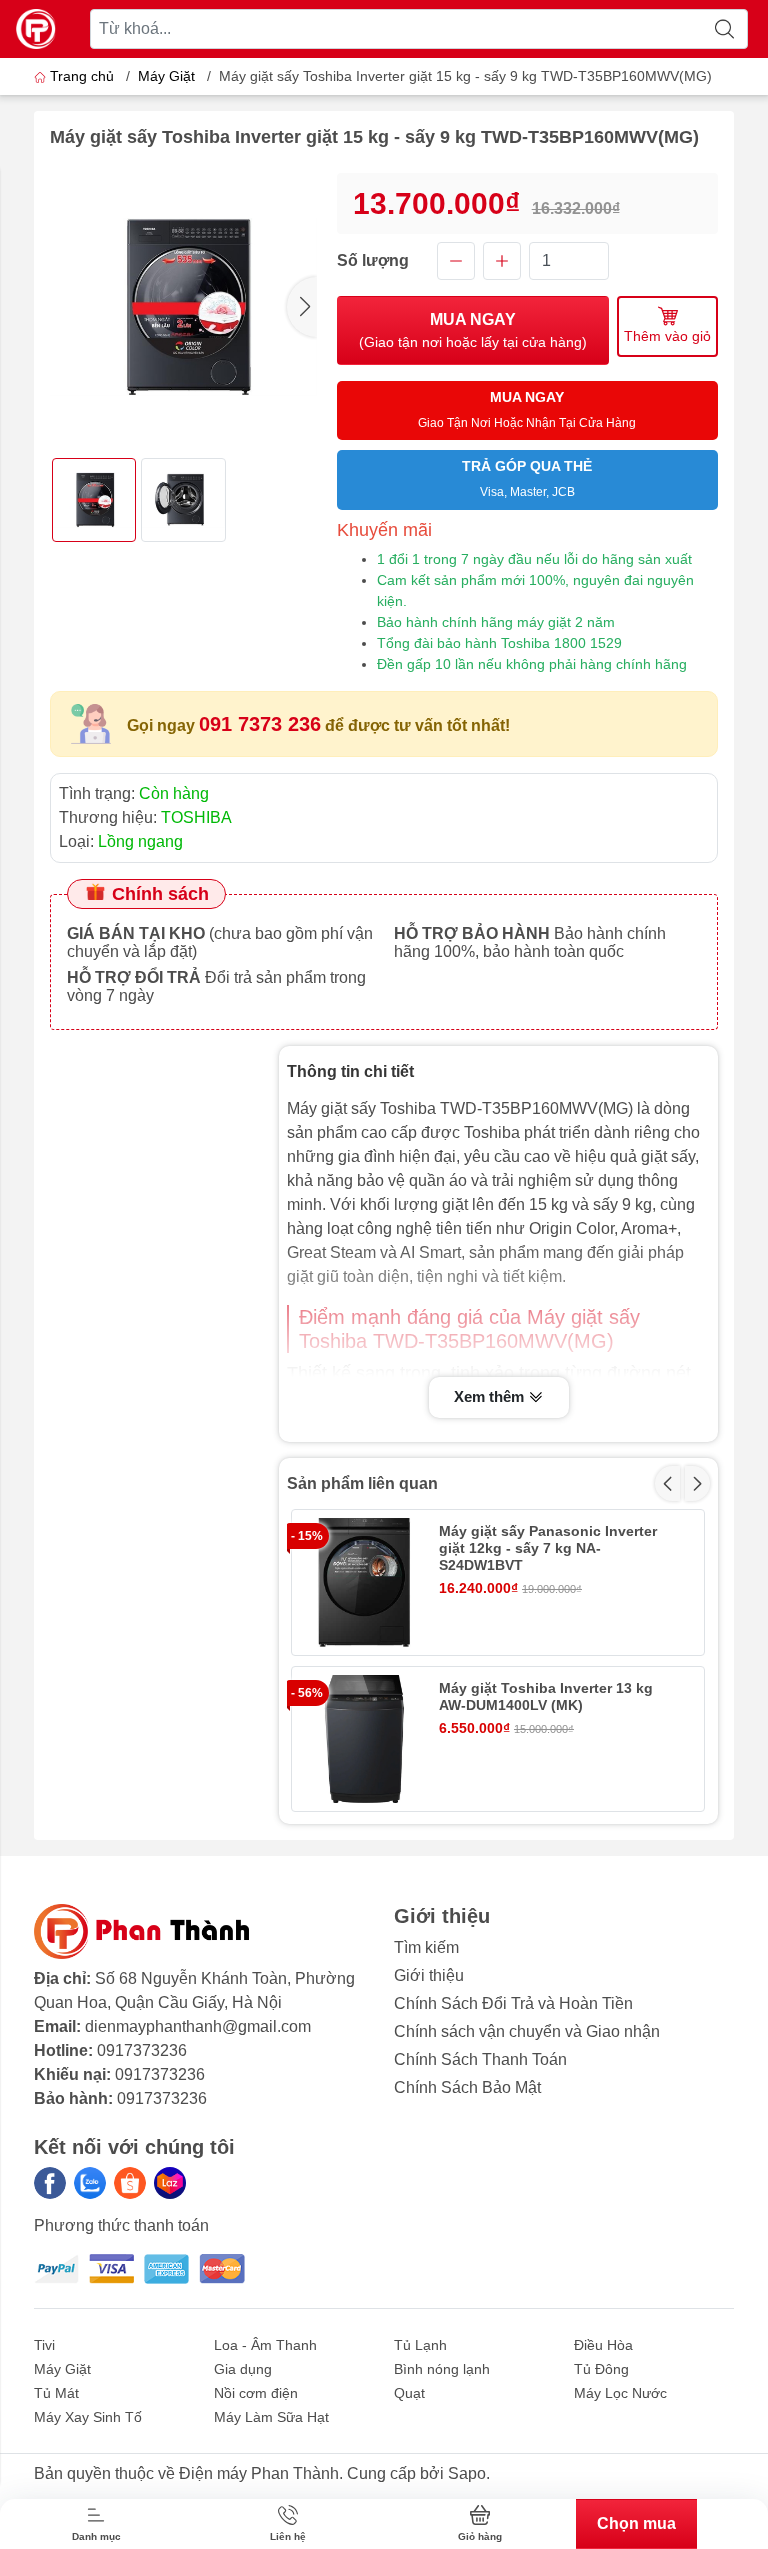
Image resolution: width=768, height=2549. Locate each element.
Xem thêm (491, 1396)
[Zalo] (90, 2183)
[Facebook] (50, 2183)
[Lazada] (170, 2183)
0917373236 (142, 2050)
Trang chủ (82, 76)
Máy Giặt (166, 76)
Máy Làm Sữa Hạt (271, 2417)
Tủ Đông (601, 2369)
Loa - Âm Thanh (265, 2345)
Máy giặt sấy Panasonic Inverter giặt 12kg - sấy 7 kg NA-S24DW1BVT (548, 1548)
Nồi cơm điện (256, 2393)
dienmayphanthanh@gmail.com (198, 2026)
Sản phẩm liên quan (362, 1483)
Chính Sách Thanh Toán (480, 2059)
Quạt (409, 2393)
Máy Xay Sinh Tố (88, 2417)
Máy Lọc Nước (620, 2393)
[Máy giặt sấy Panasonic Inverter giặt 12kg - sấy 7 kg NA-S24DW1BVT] (364, 1582)
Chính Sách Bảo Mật (467, 2087)
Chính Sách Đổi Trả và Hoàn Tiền (513, 2003)
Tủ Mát (56, 2393)
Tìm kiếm (426, 1947)
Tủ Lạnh (420, 2345)
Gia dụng (243, 2369)
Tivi (44, 2345)
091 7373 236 (260, 724)
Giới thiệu (429, 1975)
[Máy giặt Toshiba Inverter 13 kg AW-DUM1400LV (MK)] (364, 1739)
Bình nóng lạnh (442, 2369)
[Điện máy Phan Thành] (36, 29)
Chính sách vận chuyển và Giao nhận (527, 2031)
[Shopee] (130, 2183)
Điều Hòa (603, 2345)
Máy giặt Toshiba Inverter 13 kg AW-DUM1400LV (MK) (546, 1696)
